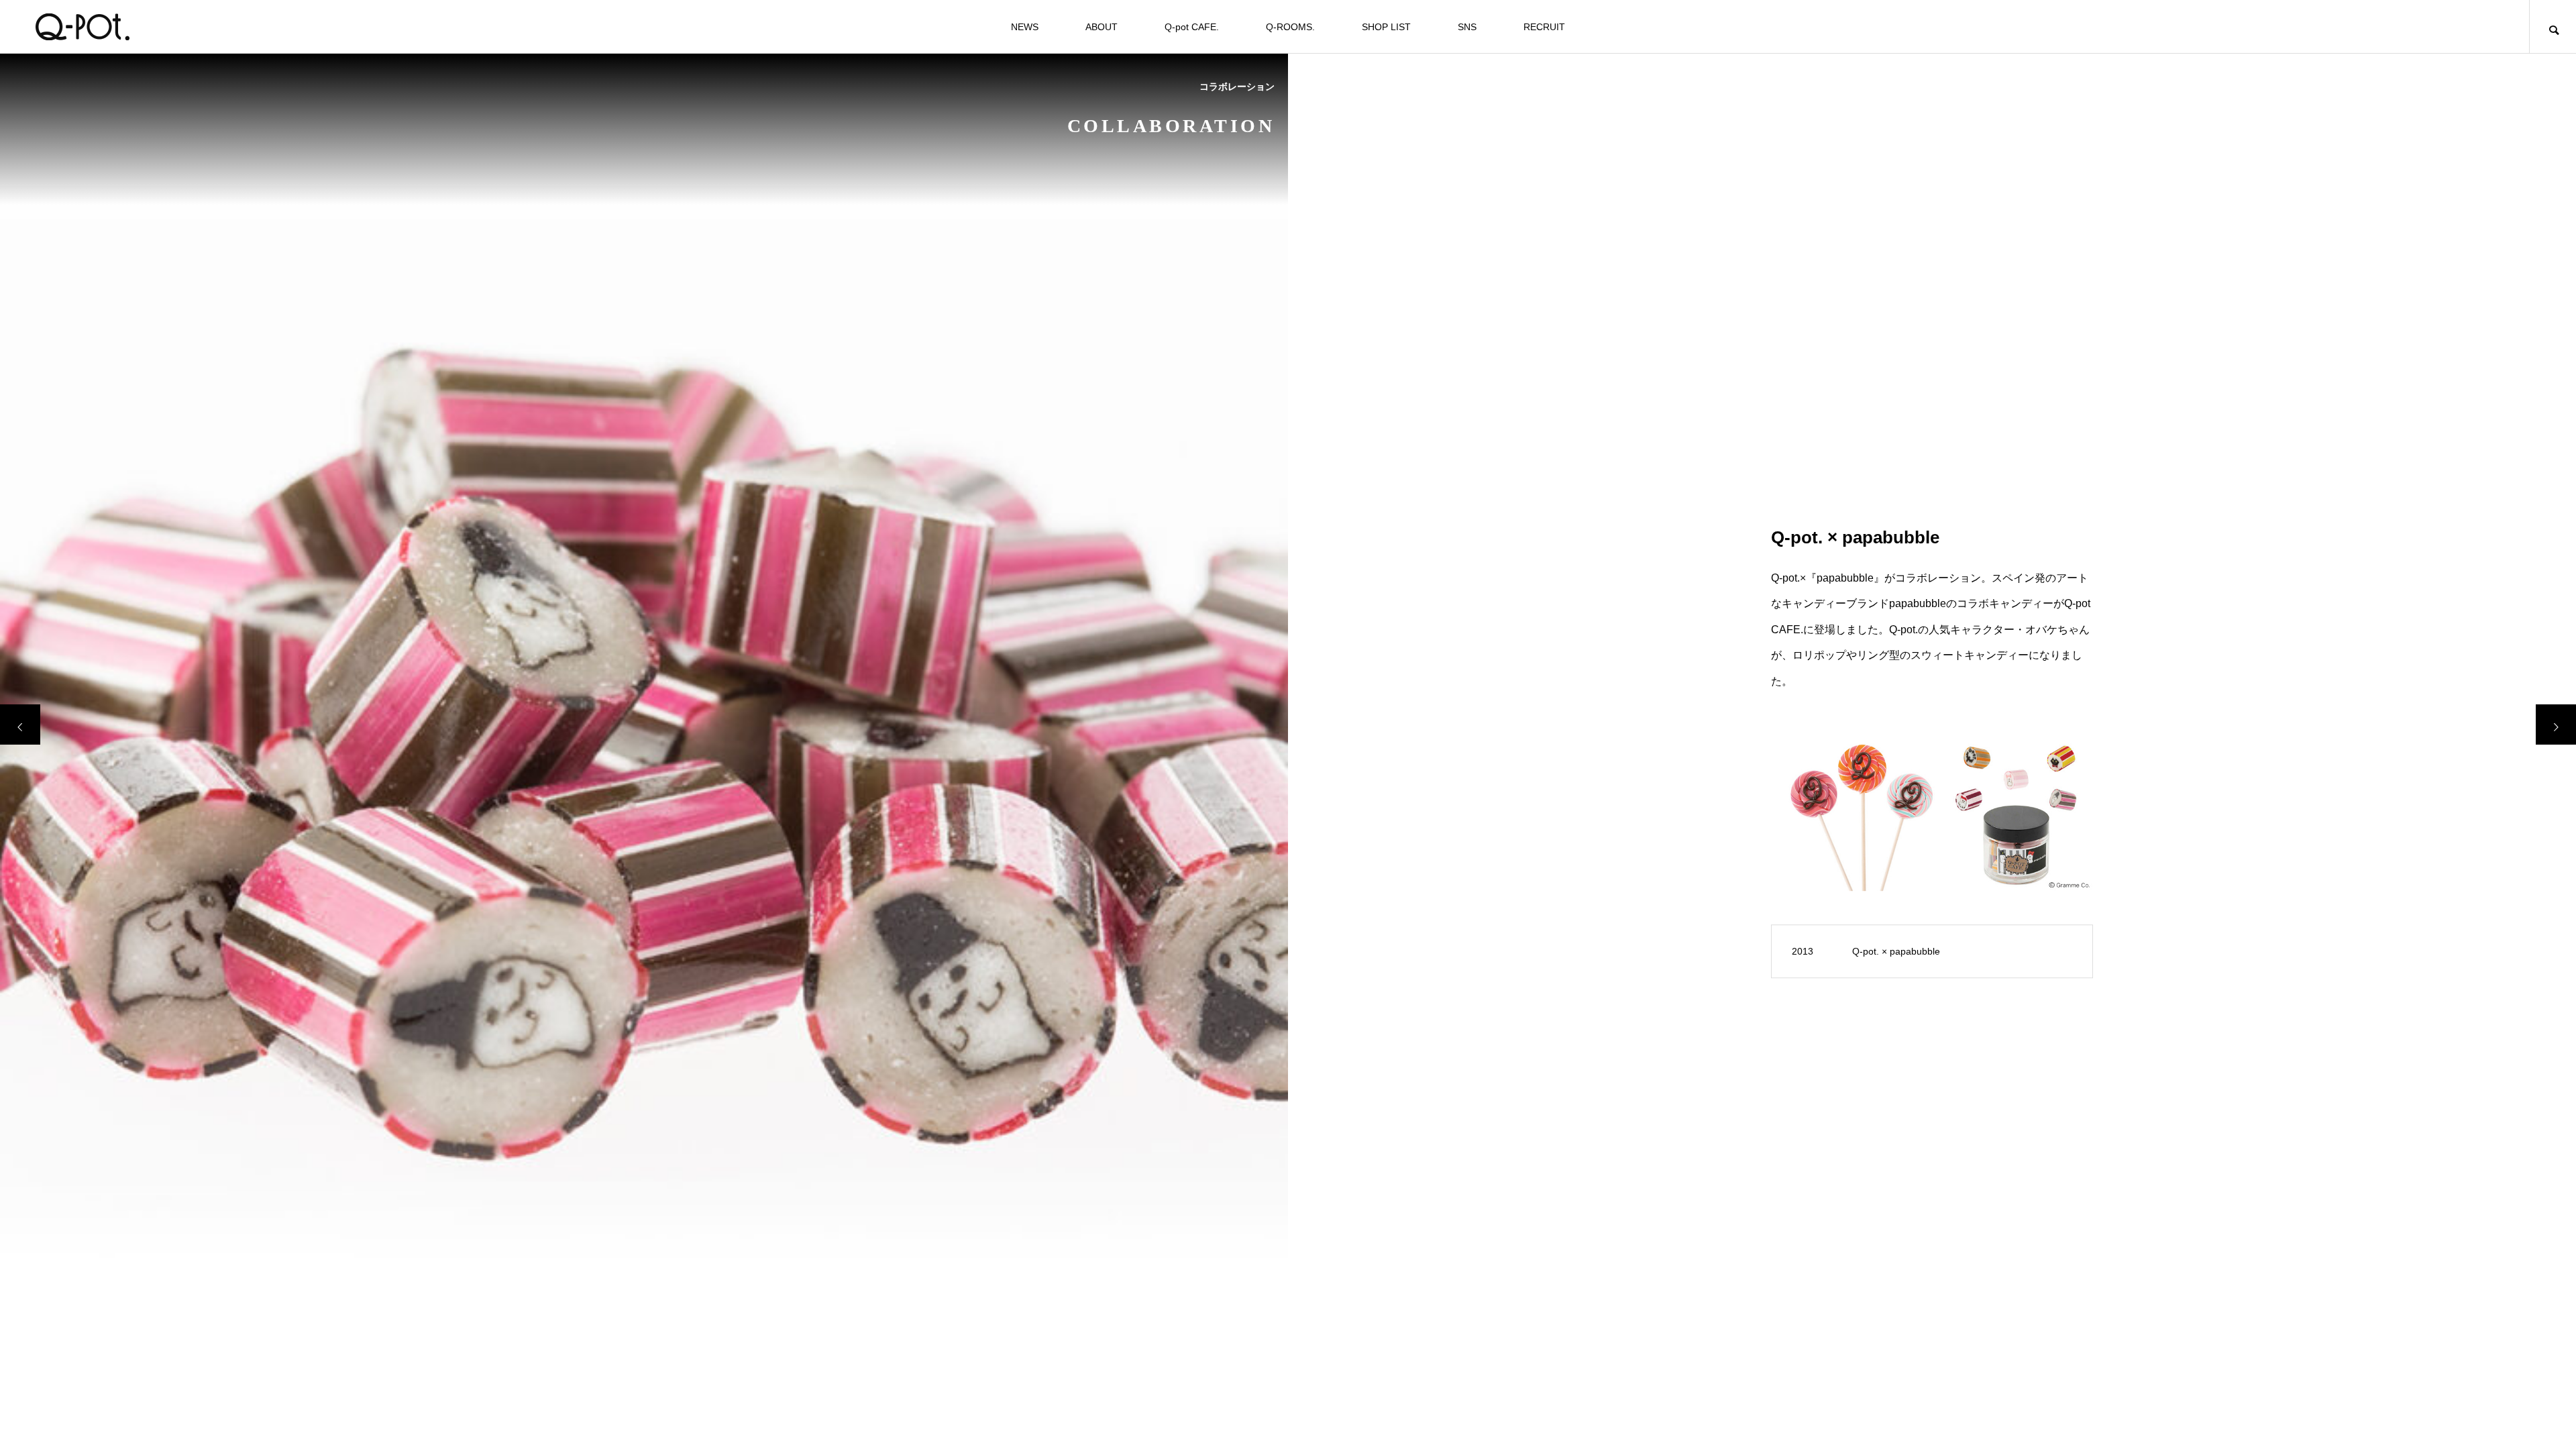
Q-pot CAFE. (1192, 27)
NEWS (1025, 27)
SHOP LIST (1386, 27)
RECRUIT (1544, 27)
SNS (1467, 27)
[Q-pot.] (82, 27)
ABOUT (1102, 27)
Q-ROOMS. (1290, 27)
